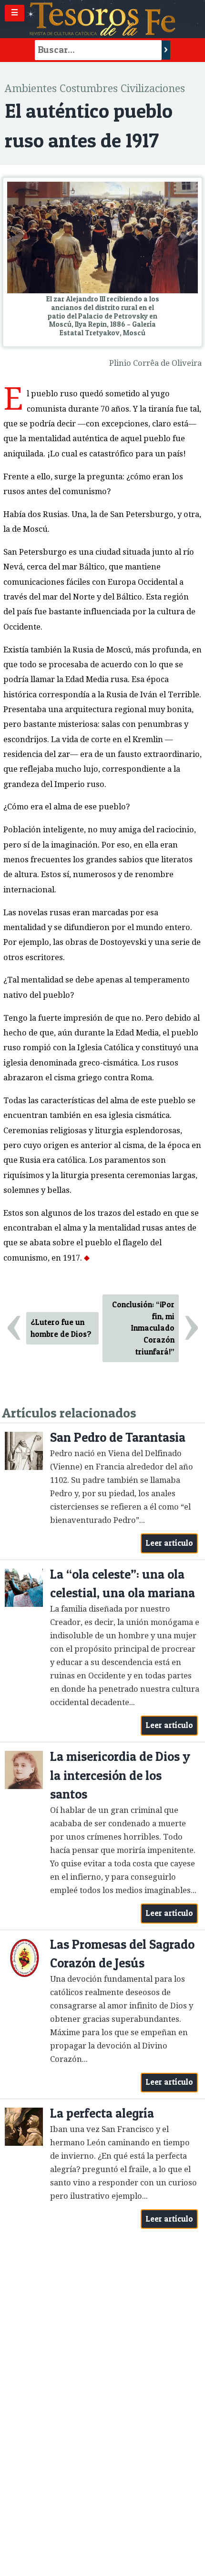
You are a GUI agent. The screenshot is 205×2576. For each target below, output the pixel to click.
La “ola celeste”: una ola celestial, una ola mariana (123, 1584)
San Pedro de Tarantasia (118, 1437)
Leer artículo (169, 1543)
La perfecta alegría (102, 2113)
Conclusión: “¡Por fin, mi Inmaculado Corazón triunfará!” (143, 1328)
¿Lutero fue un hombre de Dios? (61, 1328)
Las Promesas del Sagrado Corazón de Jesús (122, 1954)
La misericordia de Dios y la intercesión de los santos (120, 1775)
